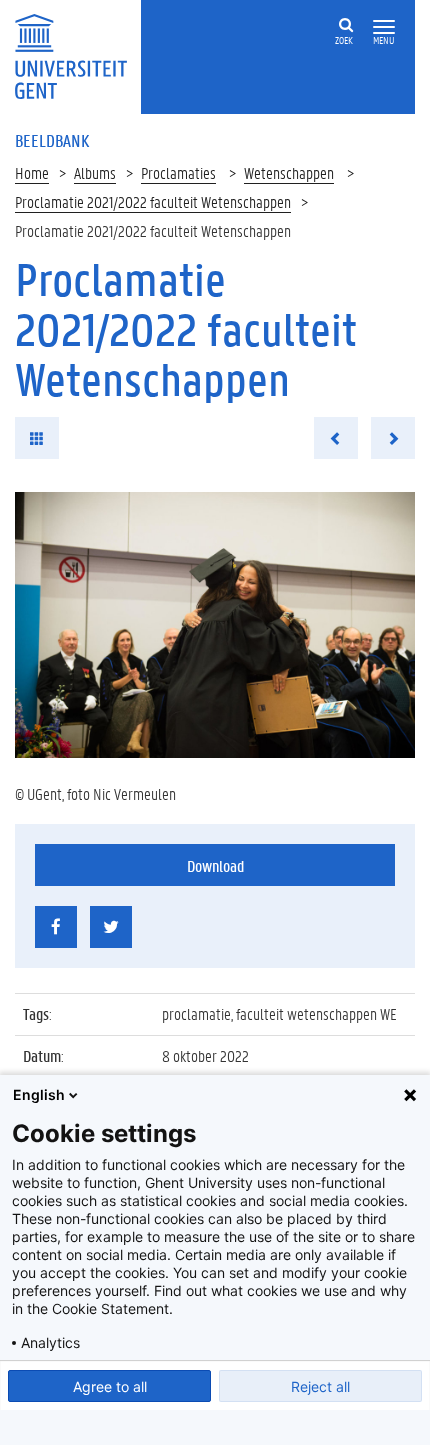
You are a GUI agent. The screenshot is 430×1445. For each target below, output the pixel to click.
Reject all (320, 1386)
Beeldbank (52, 140)
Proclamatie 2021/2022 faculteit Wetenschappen (153, 201)
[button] (384, 27)
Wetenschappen (289, 172)
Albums (95, 172)
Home (32, 172)
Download (215, 865)
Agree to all (110, 1386)
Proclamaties (178, 172)
